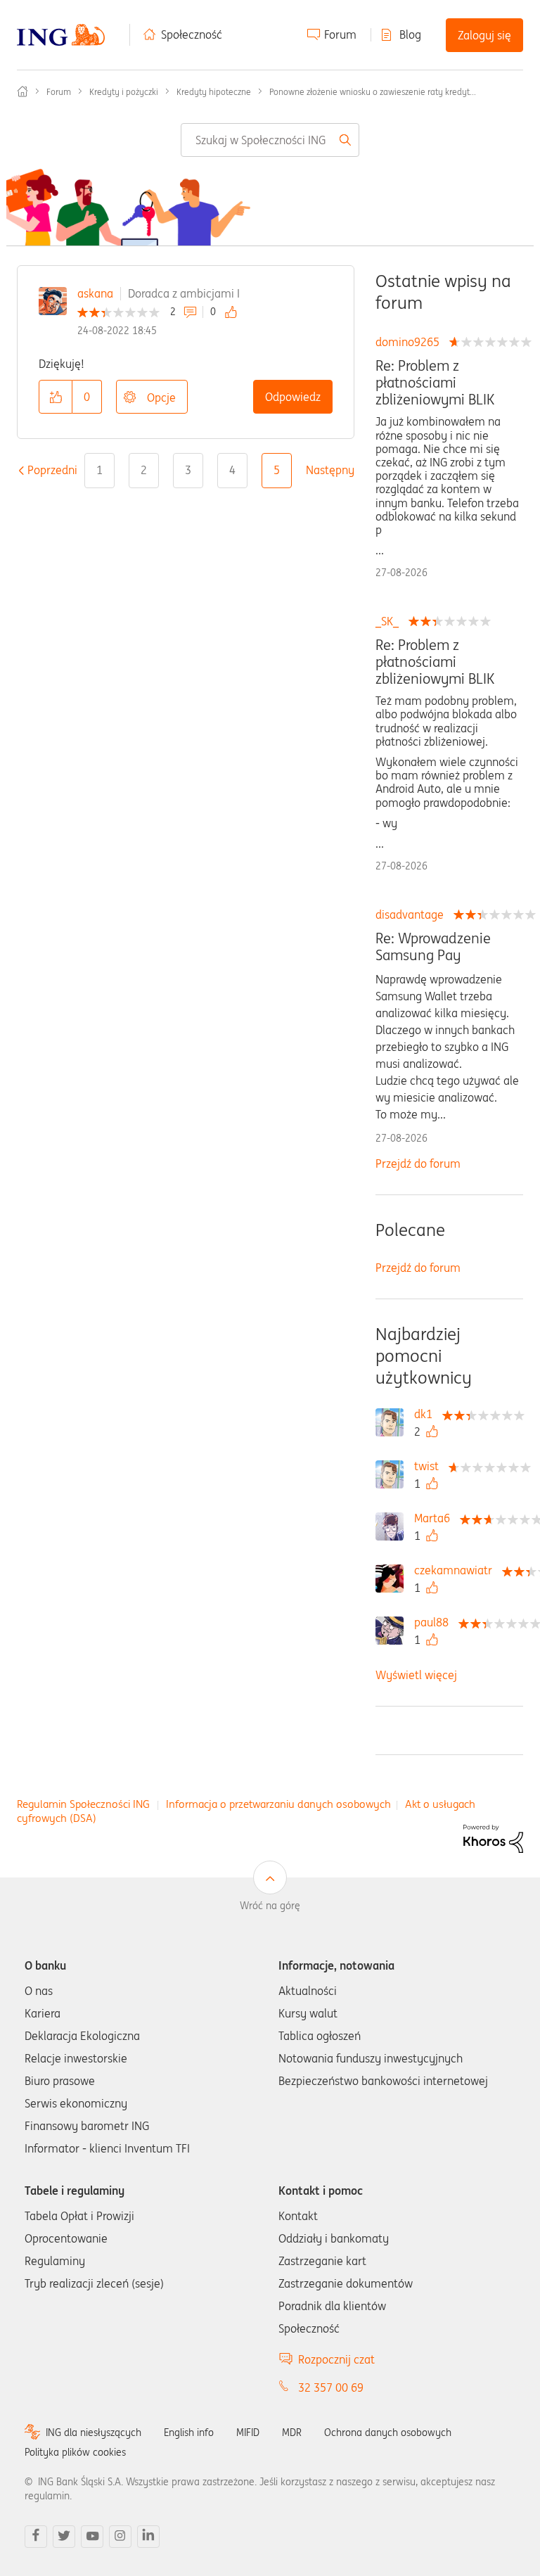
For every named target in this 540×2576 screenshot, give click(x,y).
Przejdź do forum (418, 1163)
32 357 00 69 (331, 2387)
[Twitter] (64, 2537)
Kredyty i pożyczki (124, 92)
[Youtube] (92, 2537)
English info (189, 2432)
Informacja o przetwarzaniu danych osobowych (278, 1804)
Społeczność (192, 34)
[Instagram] (120, 2537)
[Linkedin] (148, 2537)
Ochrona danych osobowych (388, 2432)
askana (95, 293)
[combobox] (270, 140)
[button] (56, 397)
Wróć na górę (270, 1906)
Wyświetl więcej (416, 1675)
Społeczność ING (22, 91)
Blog (410, 34)
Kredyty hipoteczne (214, 92)
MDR (292, 2432)
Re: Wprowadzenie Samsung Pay (433, 947)
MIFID (248, 2432)
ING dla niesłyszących (94, 2432)
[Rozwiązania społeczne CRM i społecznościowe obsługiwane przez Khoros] (493, 1837)
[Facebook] (36, 2537)
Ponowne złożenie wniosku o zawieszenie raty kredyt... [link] (373, 92)
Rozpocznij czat (336, 2359)
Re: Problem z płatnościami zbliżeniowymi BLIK (435, 383)
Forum (340, 34)
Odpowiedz (293, 397)
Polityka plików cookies (75, 2452)
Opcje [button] (161, 397)
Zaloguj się (484, 35)
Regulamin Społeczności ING (83, 1804)
